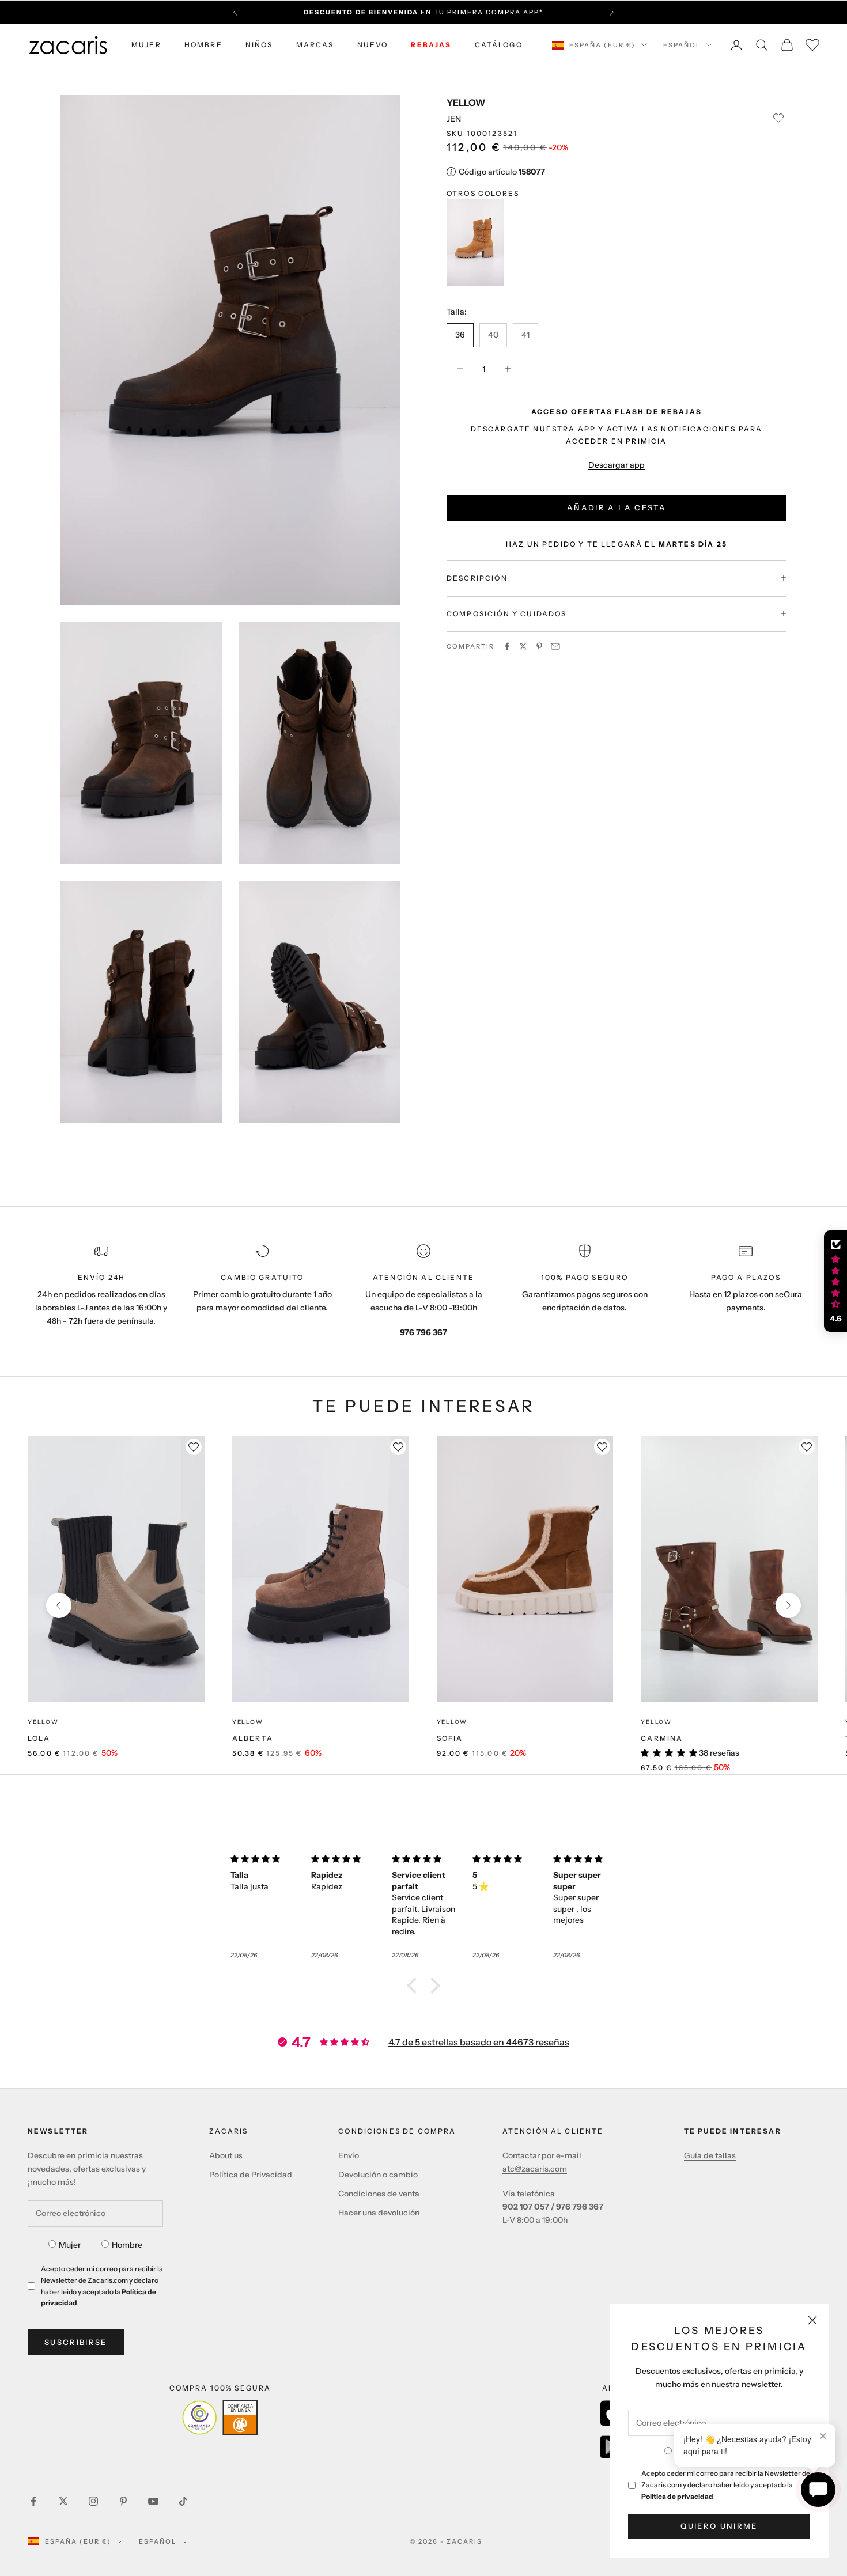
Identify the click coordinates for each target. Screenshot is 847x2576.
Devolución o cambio (378, 2175)
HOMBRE (203, 45)
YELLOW (466, 103)
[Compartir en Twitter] (523, 646)
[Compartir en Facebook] (507, 646)
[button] (415, 1986)
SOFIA (450, 1738)
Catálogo (499, 45)
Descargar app (617, 464)
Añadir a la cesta (617, 507)
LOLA (39, 1738)
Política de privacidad (677, 2496)
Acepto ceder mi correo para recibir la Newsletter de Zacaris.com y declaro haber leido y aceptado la (726, 2485)
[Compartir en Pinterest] (539, 646)
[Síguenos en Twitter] (63, 2501)
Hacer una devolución (379, 2213)
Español (682, 45)
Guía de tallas (710, 2155)
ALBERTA (253, 1738)
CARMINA (662, 1738)
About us (226, 2155)
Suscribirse (76, 2342)
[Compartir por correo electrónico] (555, 646)
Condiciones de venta (379, 2194)
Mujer (70, 2245)
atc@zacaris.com (535, 2169)
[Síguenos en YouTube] (153, 2501)
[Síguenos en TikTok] (183, 2501)
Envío (349, 2155)
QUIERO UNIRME (719, 2526)
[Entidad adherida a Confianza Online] (220, 2418)
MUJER (146, 45)
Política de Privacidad (251, 2175)
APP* (533, 6)
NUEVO (373, 45)
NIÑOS (259, 45)
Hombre (127, 2245)
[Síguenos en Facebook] (33, 2501)
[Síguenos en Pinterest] (123, 2501)
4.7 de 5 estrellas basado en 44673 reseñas (479, 2042)
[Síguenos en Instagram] (93, 2501)
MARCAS (315, 45)
